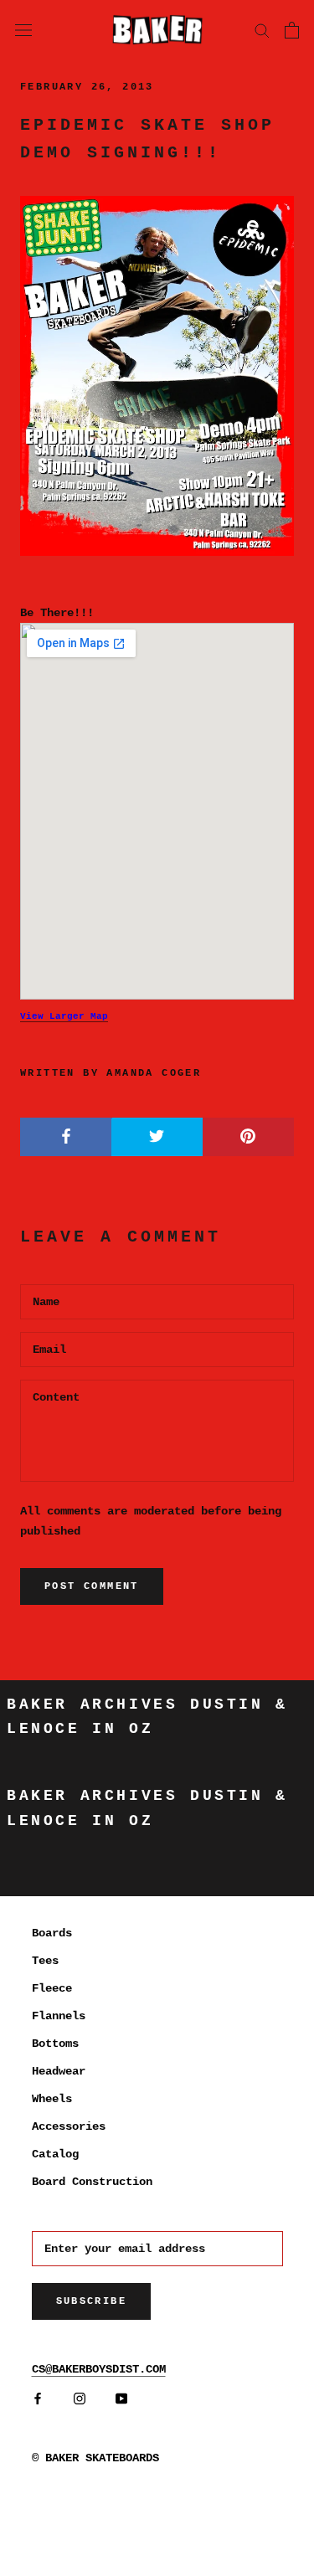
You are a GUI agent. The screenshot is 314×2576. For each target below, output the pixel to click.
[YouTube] (121, 2399)
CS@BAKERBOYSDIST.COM (99, 2369)
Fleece (52, 1988)
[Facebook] (38, 2399)
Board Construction (92, 2182)
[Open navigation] (23, 29)
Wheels (52, 2099)
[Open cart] (292, 30)
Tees (45, 1961)
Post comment (92, 1586)
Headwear (59, 2071)
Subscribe (92, 2301)
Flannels (59, 2016)
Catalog (55, 2154)
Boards (52, 1933)
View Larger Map (64, 1016)
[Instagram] (80, 2399)
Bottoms (55, 2044)
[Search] (262, 30)
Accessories (69, 2126)
